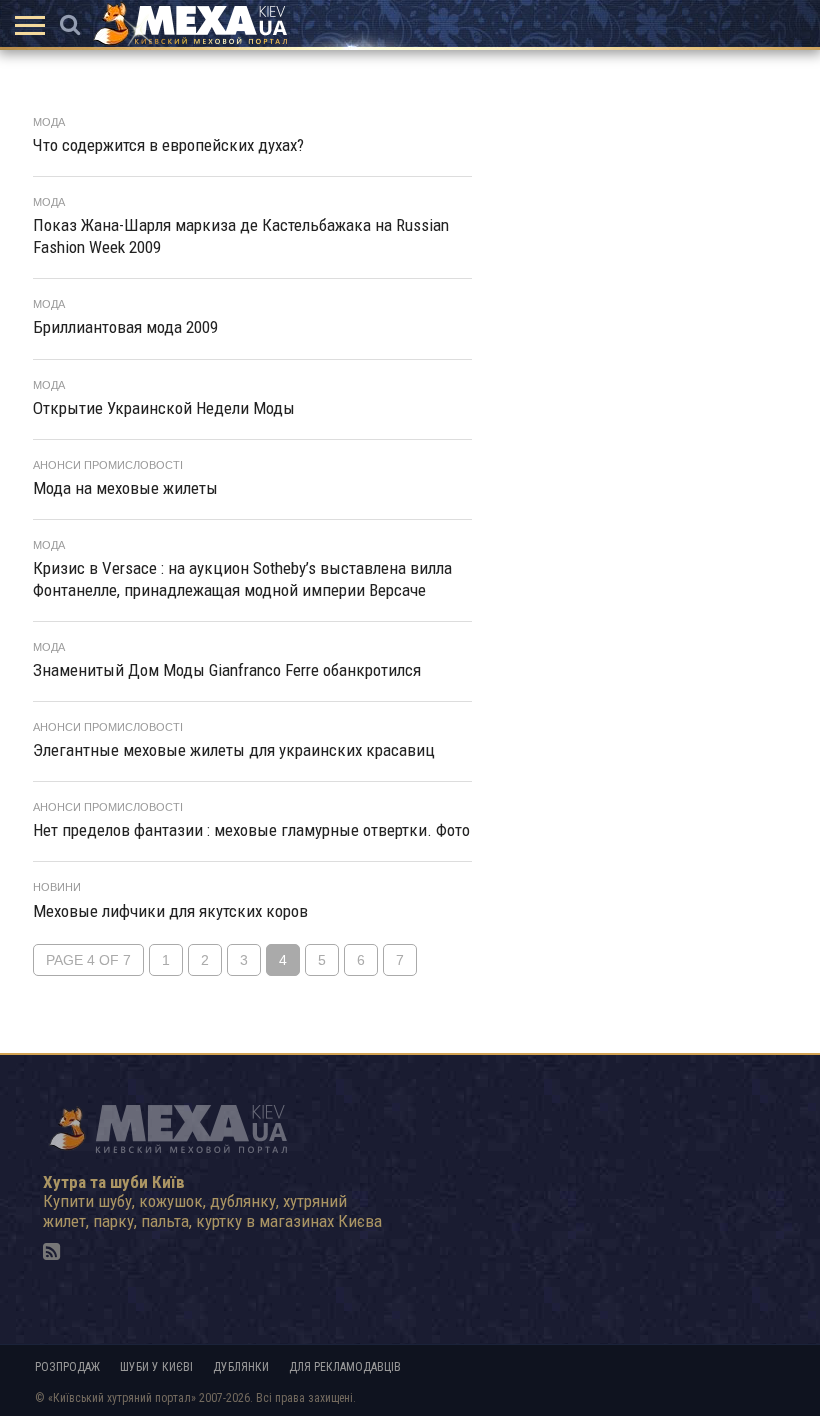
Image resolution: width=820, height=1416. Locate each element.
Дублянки (241, 1367)
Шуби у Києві (156, 1367)
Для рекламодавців (345, 1367)
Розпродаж (67, 1367)
